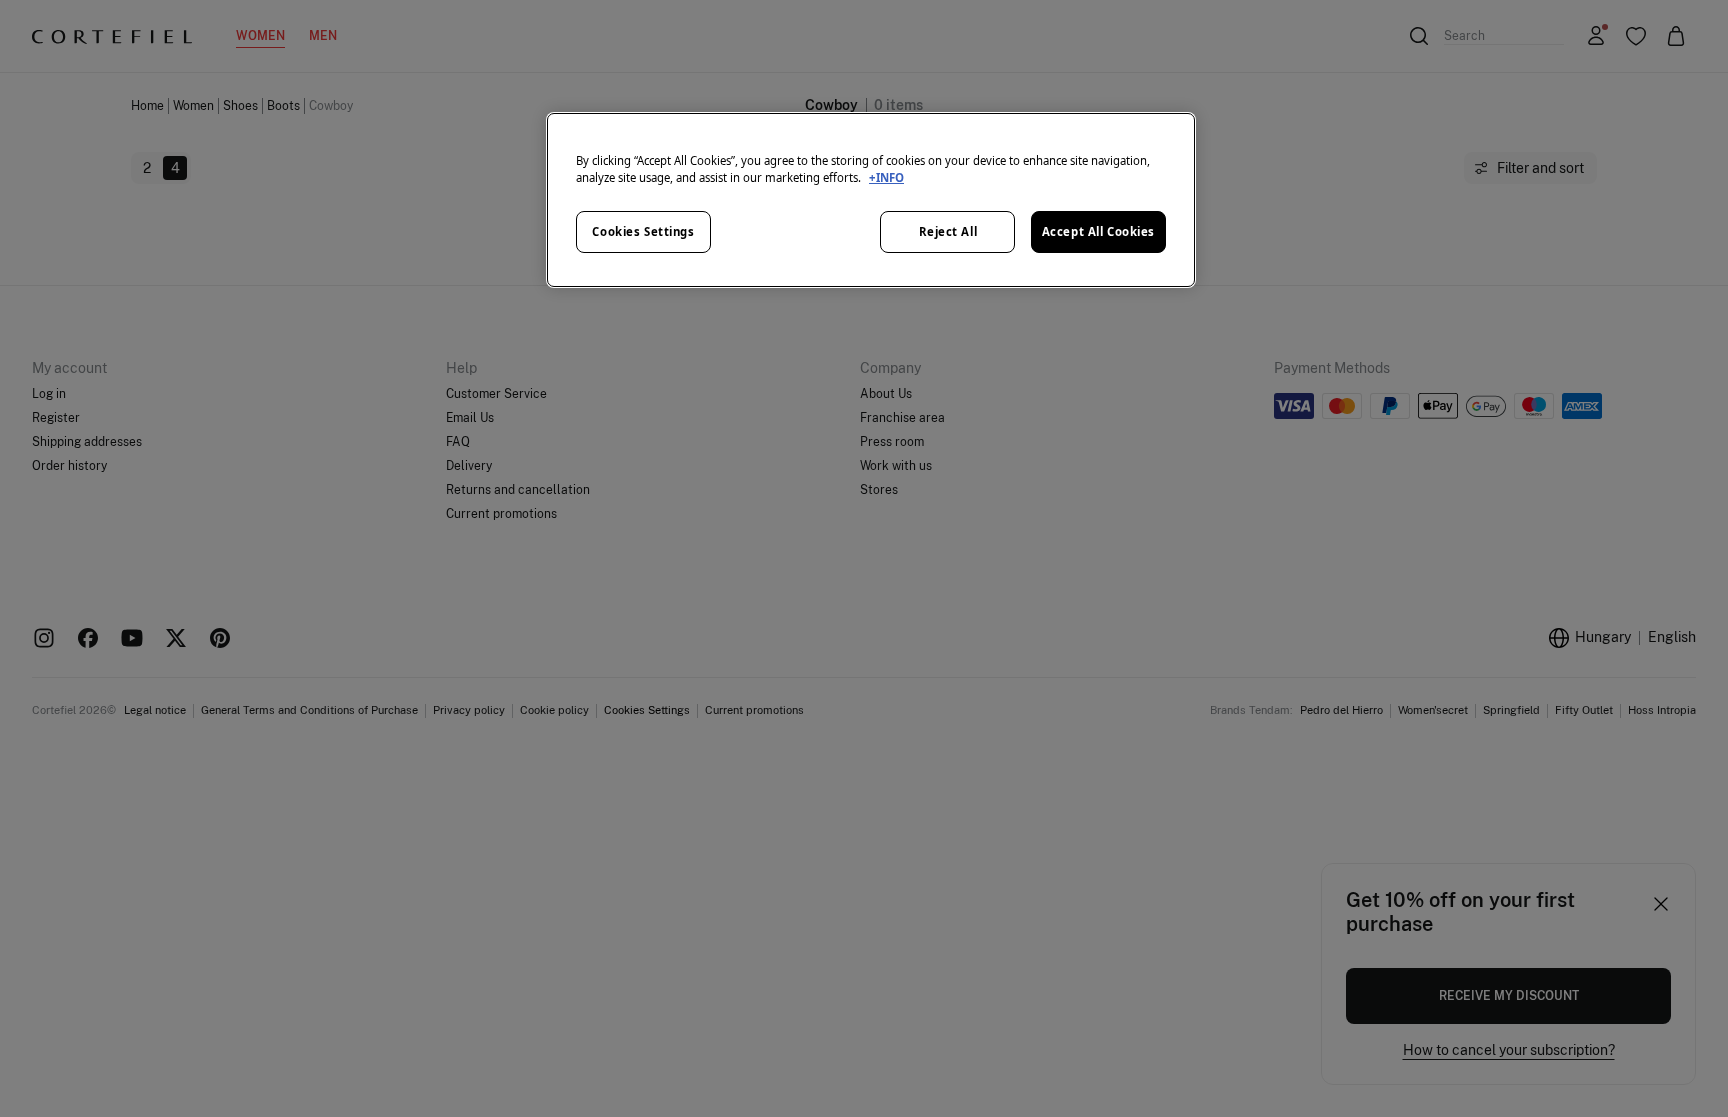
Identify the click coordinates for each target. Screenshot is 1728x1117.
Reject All (948, 231)
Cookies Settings (643, 231)
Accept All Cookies (1098, 231)
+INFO (886, 177)
